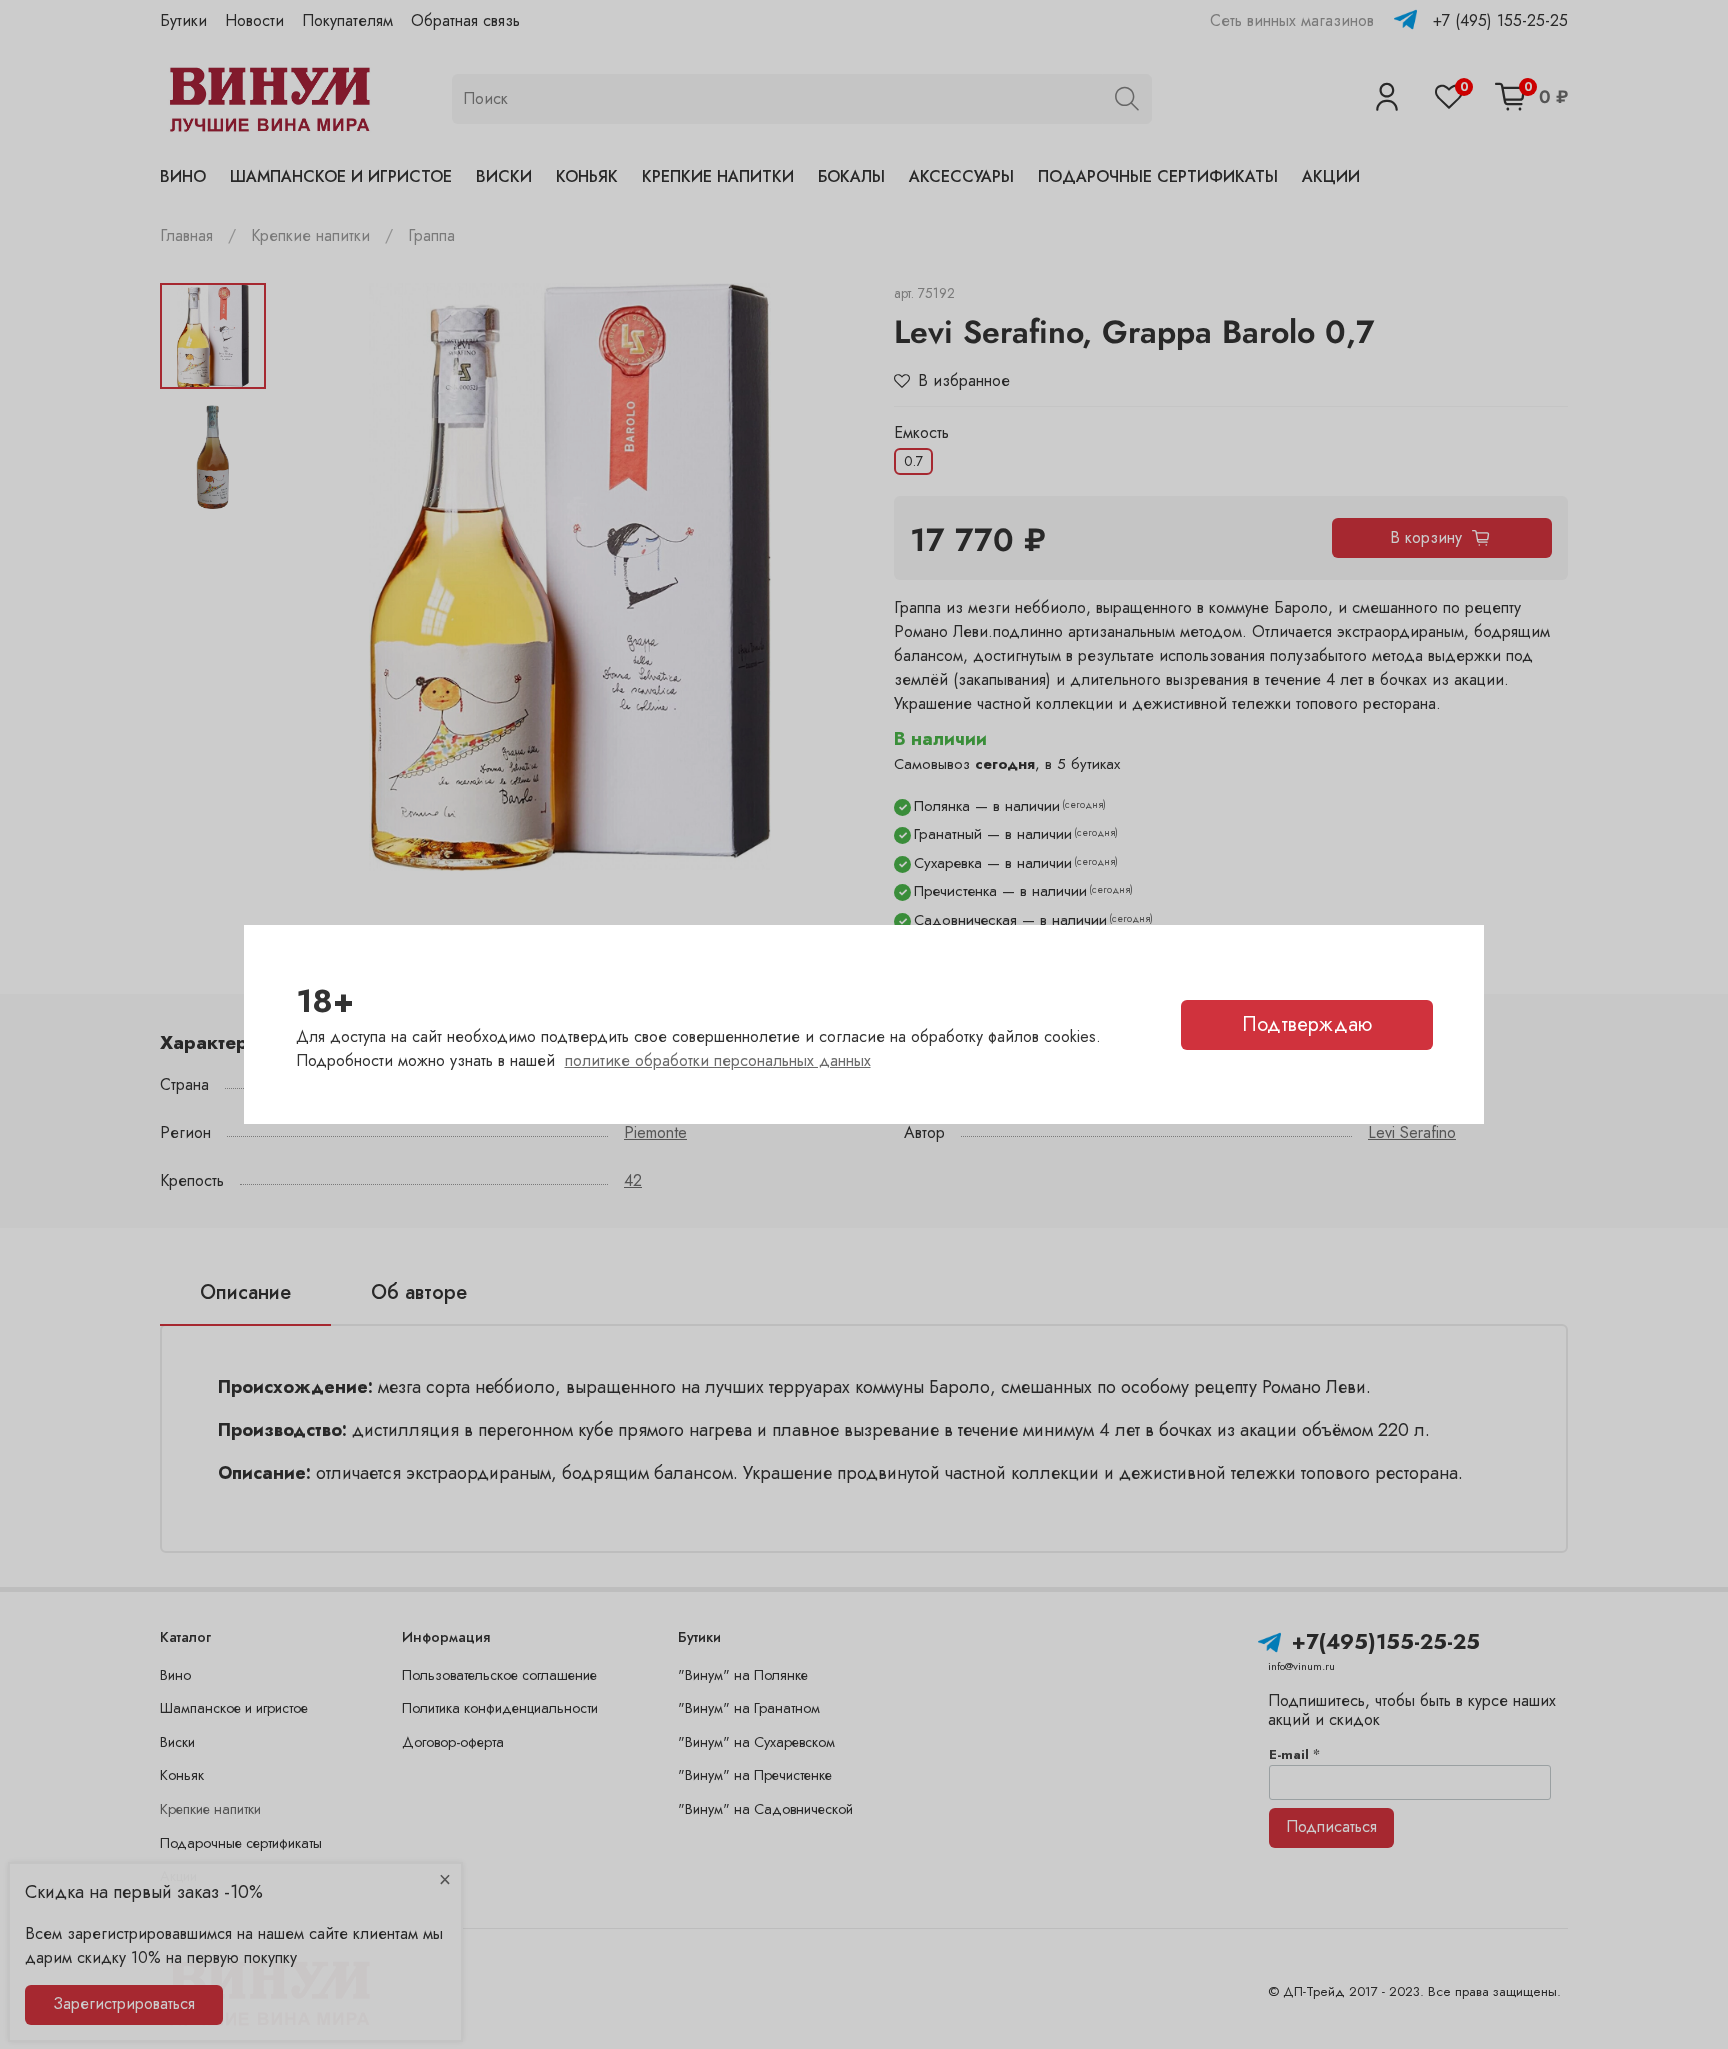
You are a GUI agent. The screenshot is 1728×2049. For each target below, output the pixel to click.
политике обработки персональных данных (718, 1060)
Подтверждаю (1307, 1024)
